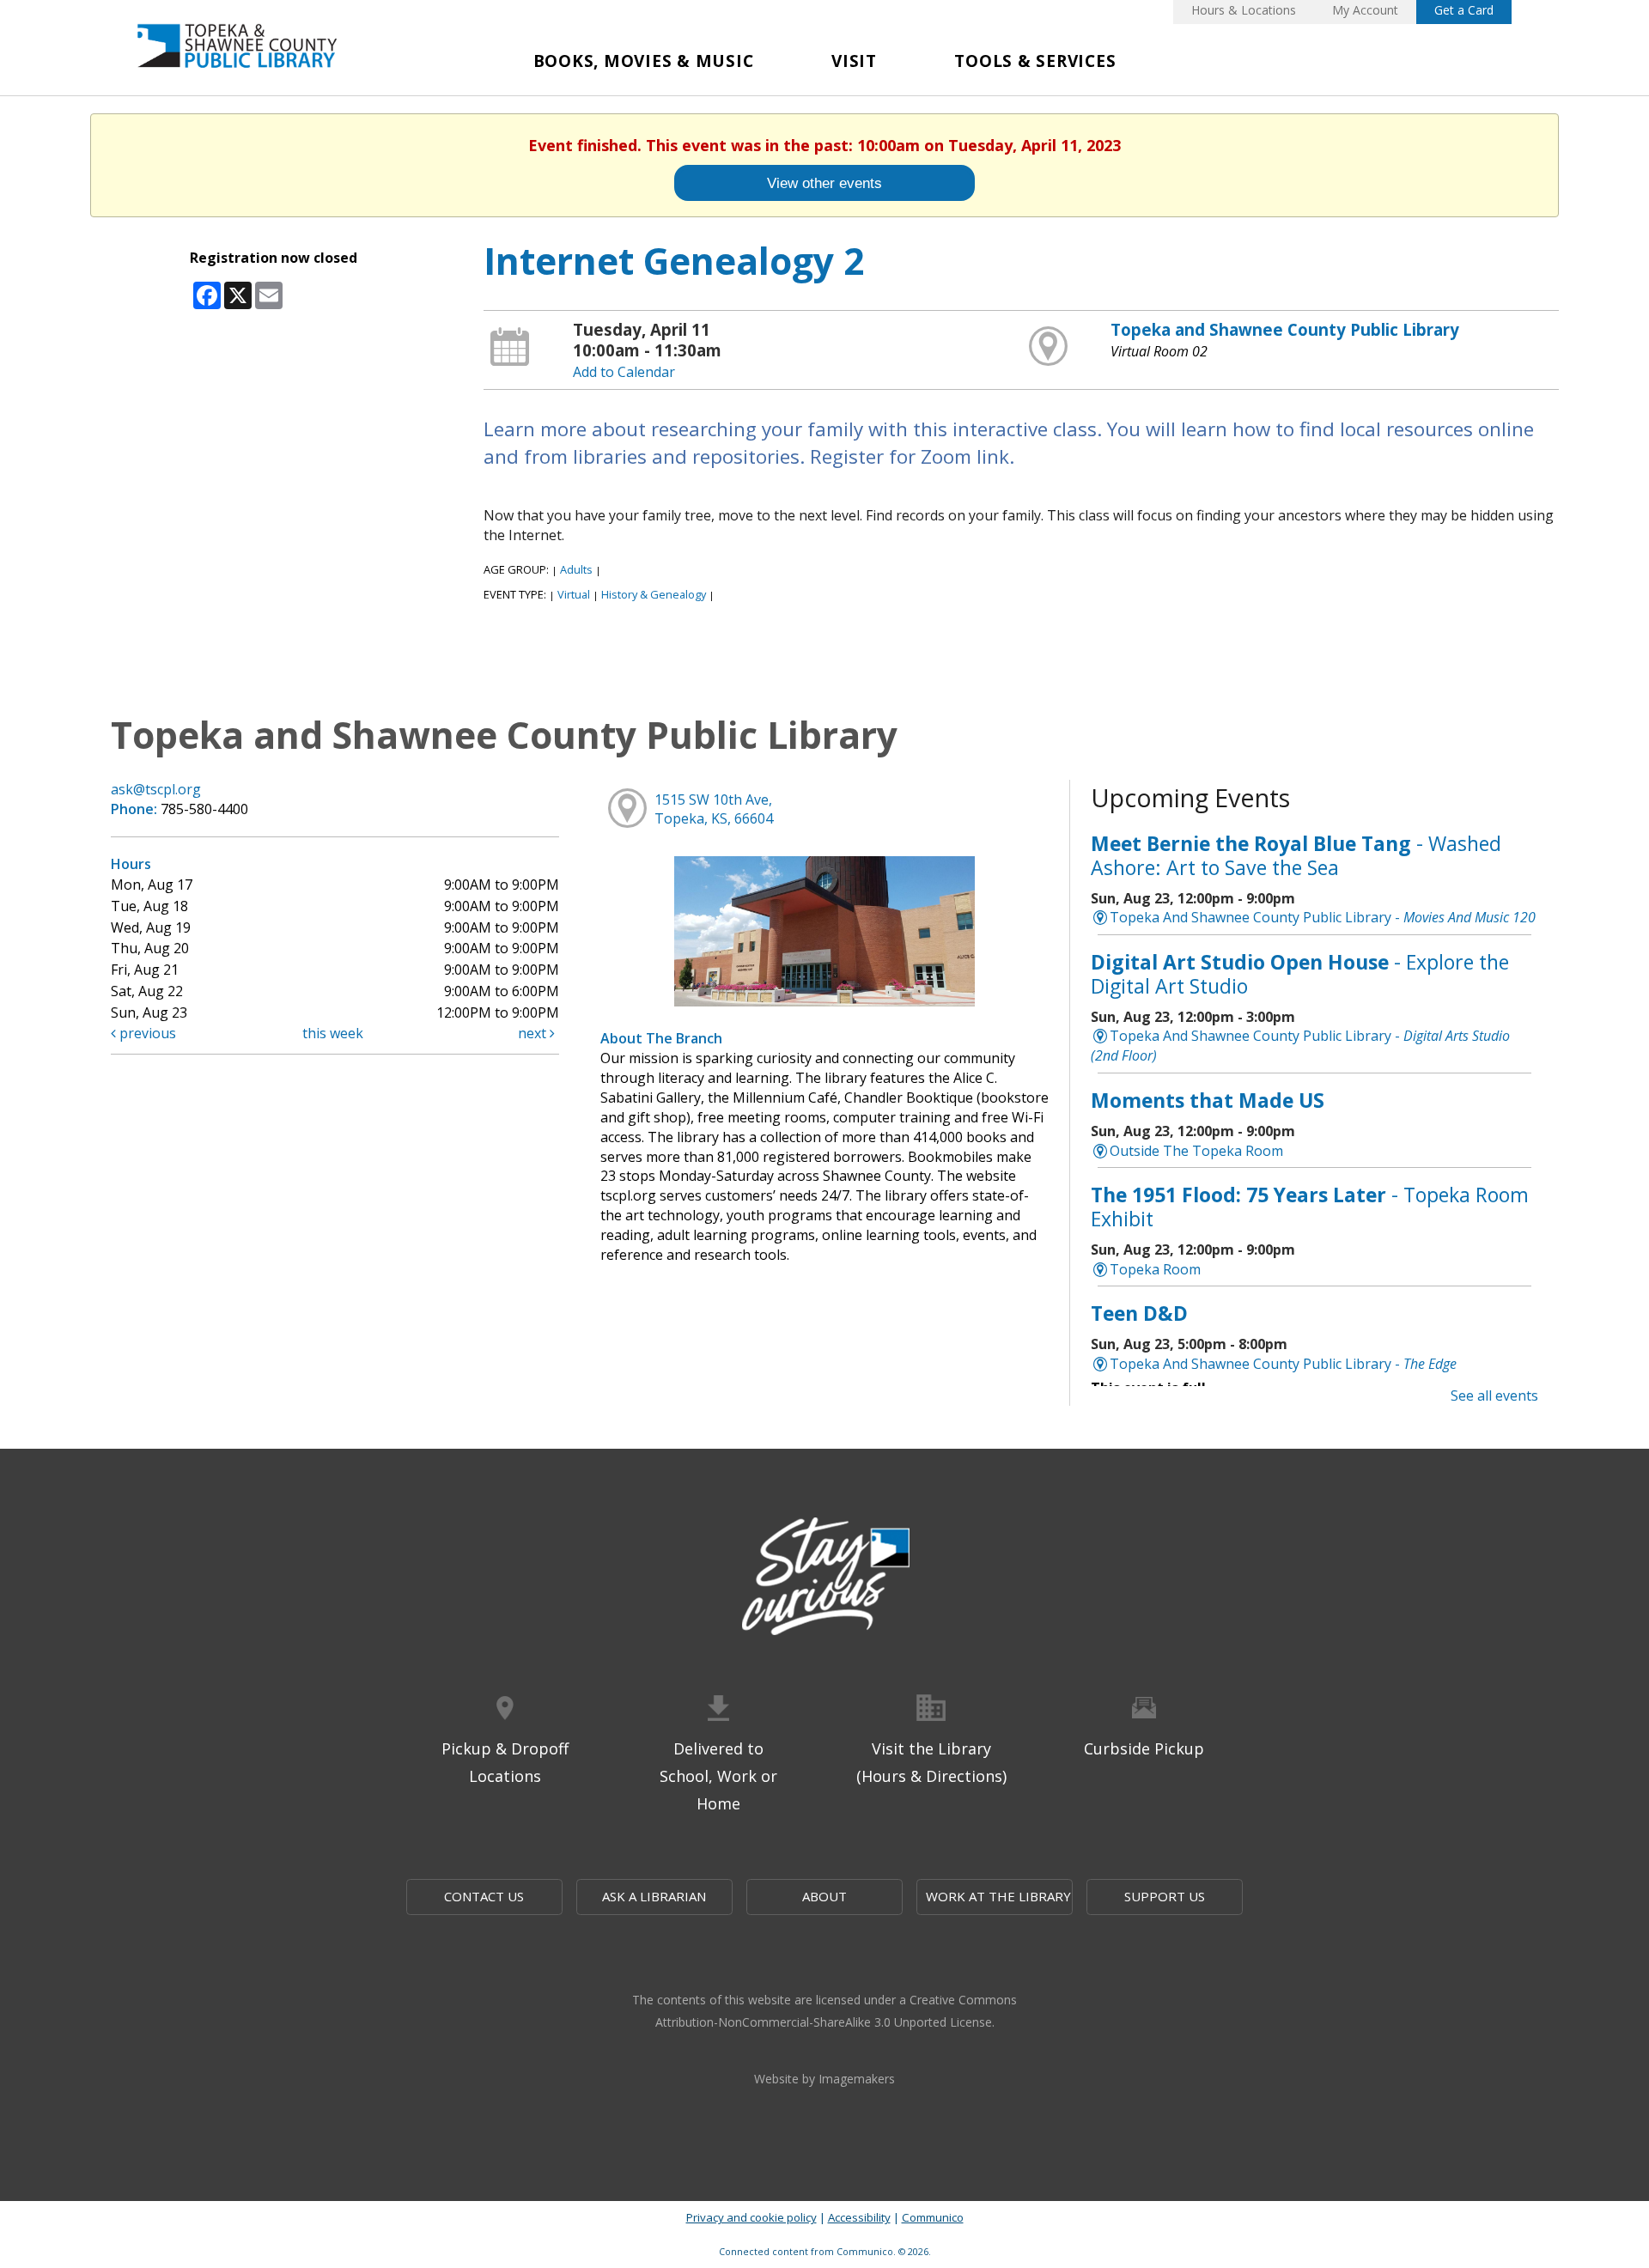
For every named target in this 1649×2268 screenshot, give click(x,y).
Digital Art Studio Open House (1300, 974)
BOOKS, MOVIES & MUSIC (644, 61)
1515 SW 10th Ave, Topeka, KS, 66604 (714, 809)
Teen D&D (1139, 1313)
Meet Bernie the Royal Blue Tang (1296, 855)
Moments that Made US (1208, 1100)
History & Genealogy (654, 594)
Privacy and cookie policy (751, 2217)
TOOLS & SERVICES (1035, 61)
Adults (576, 569)
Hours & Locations (1244, 10)
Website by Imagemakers (824, 2079)
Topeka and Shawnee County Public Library (1285, 329)
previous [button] (146, 1033)
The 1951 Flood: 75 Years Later (1310, 1207)
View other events (824, 183)
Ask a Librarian (654, 1896)
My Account (1365, 10)
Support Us (1165, 1896)
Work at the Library (998, 1896)
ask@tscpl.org (156, 789)
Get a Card (1464, 10)
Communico (933, 2217)
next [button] (534, 1033)
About (824, 1896)
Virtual (574, 594)
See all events (1494, 1395)
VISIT (854, 61)
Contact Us (484, 1896)
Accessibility (859, 2217)
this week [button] (333, 1033)
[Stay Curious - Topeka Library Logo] (824, 1578)
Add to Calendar (624, 372)
